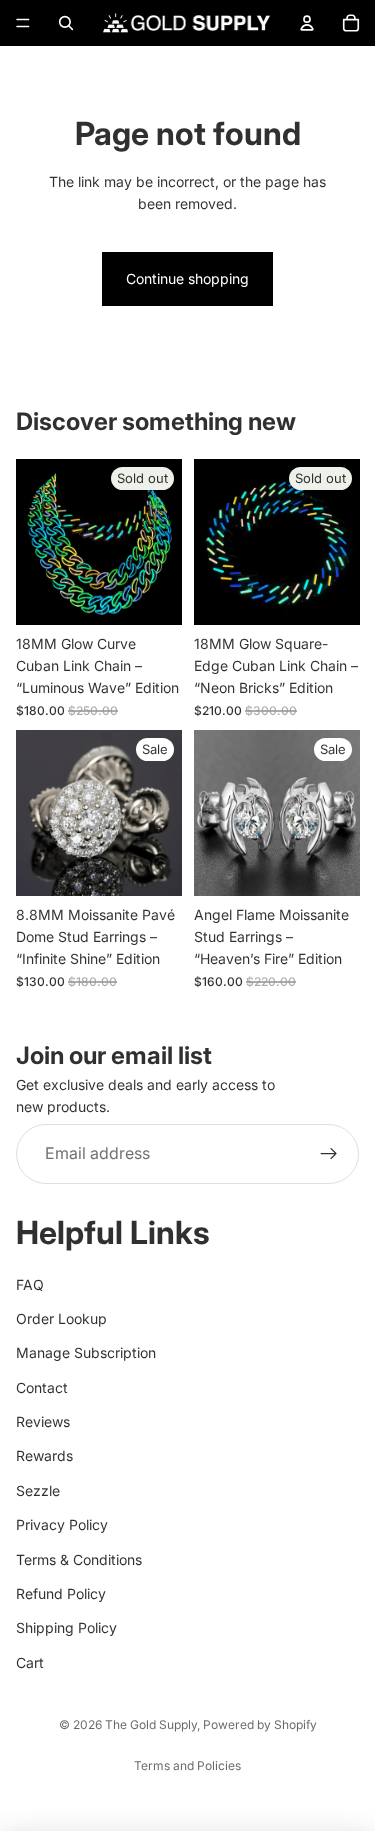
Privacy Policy (62, 1524)
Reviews (43, 1421)
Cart (30, 1662)
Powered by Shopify (260, 1724)
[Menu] (23, 23)
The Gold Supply (151, 1724)
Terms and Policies (187, 1765)
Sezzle (38, 1490)
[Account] (307, 23)
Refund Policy (61, 1593)
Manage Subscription (86, 1352)
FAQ (30, 1284)
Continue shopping (187, 278)
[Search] (66, 23)
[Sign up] (329, 1154)
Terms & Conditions (79, 1559)
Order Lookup (61, 1318)
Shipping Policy (66, 1627)
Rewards (44, 1455)
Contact (42, 1387)
